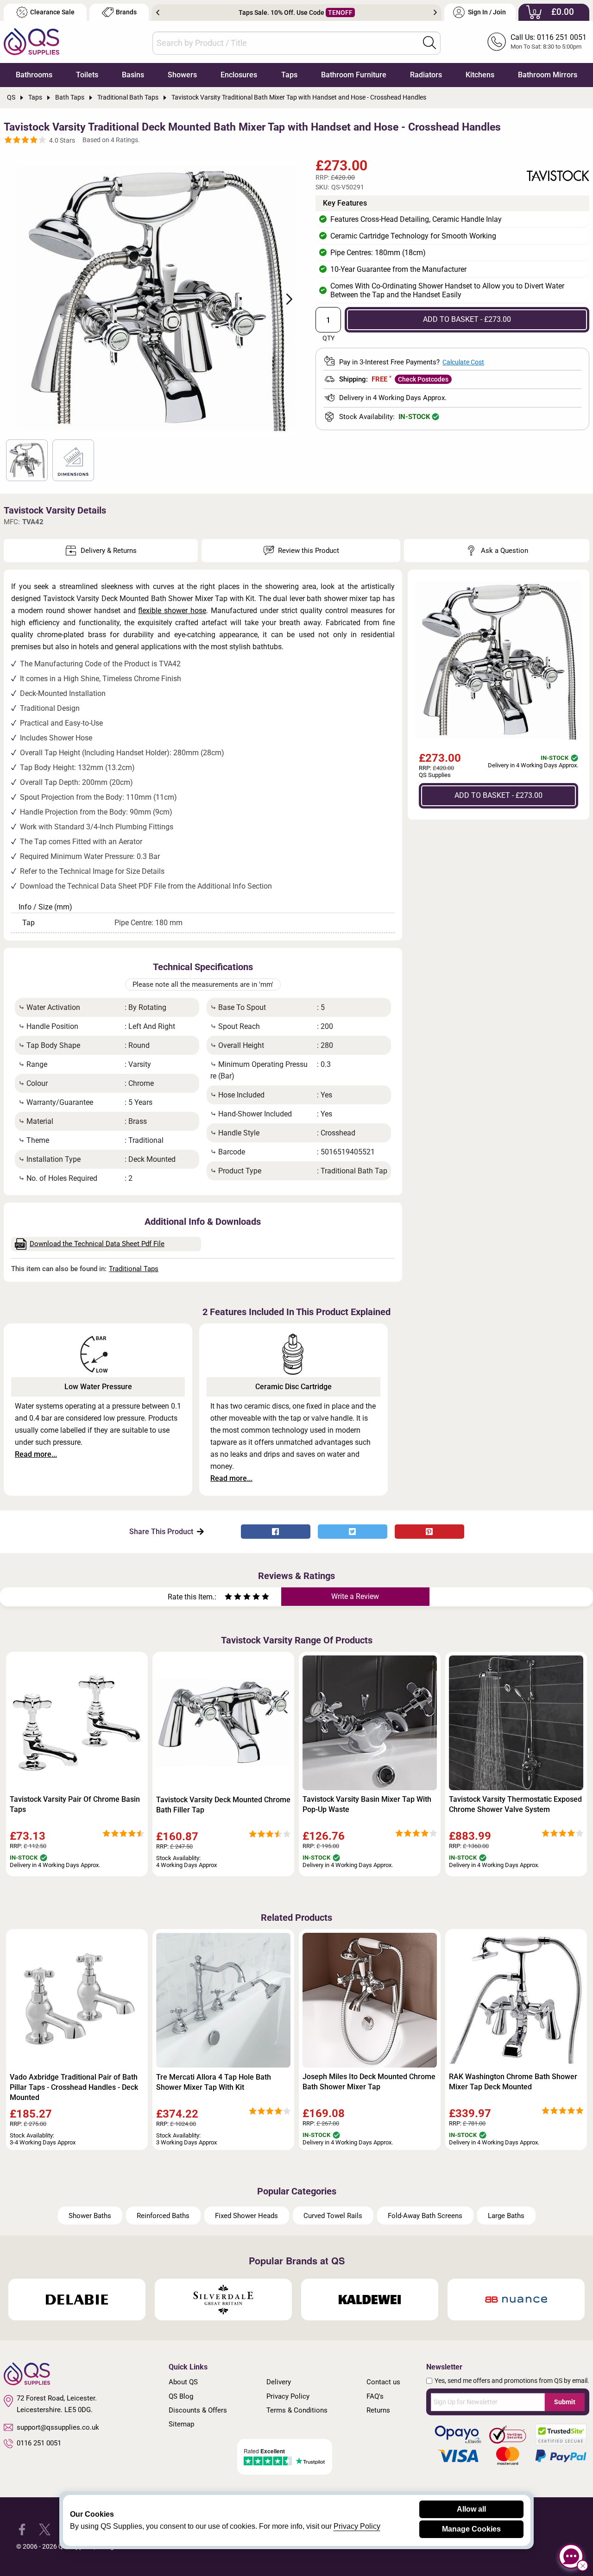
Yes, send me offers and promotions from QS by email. (512, 2381)
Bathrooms (34, 75)
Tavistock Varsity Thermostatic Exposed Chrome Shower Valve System (515, 1804)
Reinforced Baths (163, 2216)
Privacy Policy (288, 2396)
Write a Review (355, 1596)
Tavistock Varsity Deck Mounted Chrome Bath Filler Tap (223, 1805)
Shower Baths (90, 2216)
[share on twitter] (353, 1532)
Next (435, 13)
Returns (378, 2410)
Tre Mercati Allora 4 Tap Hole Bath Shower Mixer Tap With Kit (214, 2082)
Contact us (383, 2382)
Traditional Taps (134, 1269)
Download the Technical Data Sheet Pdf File (97, 1244)
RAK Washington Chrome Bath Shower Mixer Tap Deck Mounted (513, 2082)
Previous (158, 13)
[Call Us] (497, 42)
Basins (133, 75)
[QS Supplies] (32, 41)
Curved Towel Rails (333, 2216)
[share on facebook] (276, 1532)
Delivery (279, 2382)
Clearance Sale (52, 12)
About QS (183, 2382)
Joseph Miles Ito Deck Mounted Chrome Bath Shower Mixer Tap (369, 2082)
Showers (182, 75)
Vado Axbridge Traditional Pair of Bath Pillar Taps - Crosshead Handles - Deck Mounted (74, 2087)
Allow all (471, 2509)
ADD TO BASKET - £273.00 (467, 319)
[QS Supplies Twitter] (45, 2529)
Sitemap (181, 2424)
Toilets (87, 75)
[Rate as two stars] (233, 1598)
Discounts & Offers (198, 2410)
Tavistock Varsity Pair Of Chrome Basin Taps (75, 1804)
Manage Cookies (471, 2529)
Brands (126, 12)
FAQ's (375, 2396)
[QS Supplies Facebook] (22, 2529)
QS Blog (181, 2396)
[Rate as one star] (228, 1598)
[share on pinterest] (429, 1532)
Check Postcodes (423, 379)
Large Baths (506, 2216)
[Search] (429, 43)
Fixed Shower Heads (246, 2216)
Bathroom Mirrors (548, 75)
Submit (565, 2402)
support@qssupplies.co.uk (58, 2427)
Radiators (426, 75)
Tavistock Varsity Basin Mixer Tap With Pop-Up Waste (367, 1804)
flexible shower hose (172, 611)
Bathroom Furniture (354, 75)
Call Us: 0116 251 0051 (549, 37)
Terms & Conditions (297, 2410)
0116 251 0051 (39, 2443)
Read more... (36, 1454)
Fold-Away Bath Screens (425, 2216)
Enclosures (239, 75)
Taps (289, 75)
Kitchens (480, 75)
